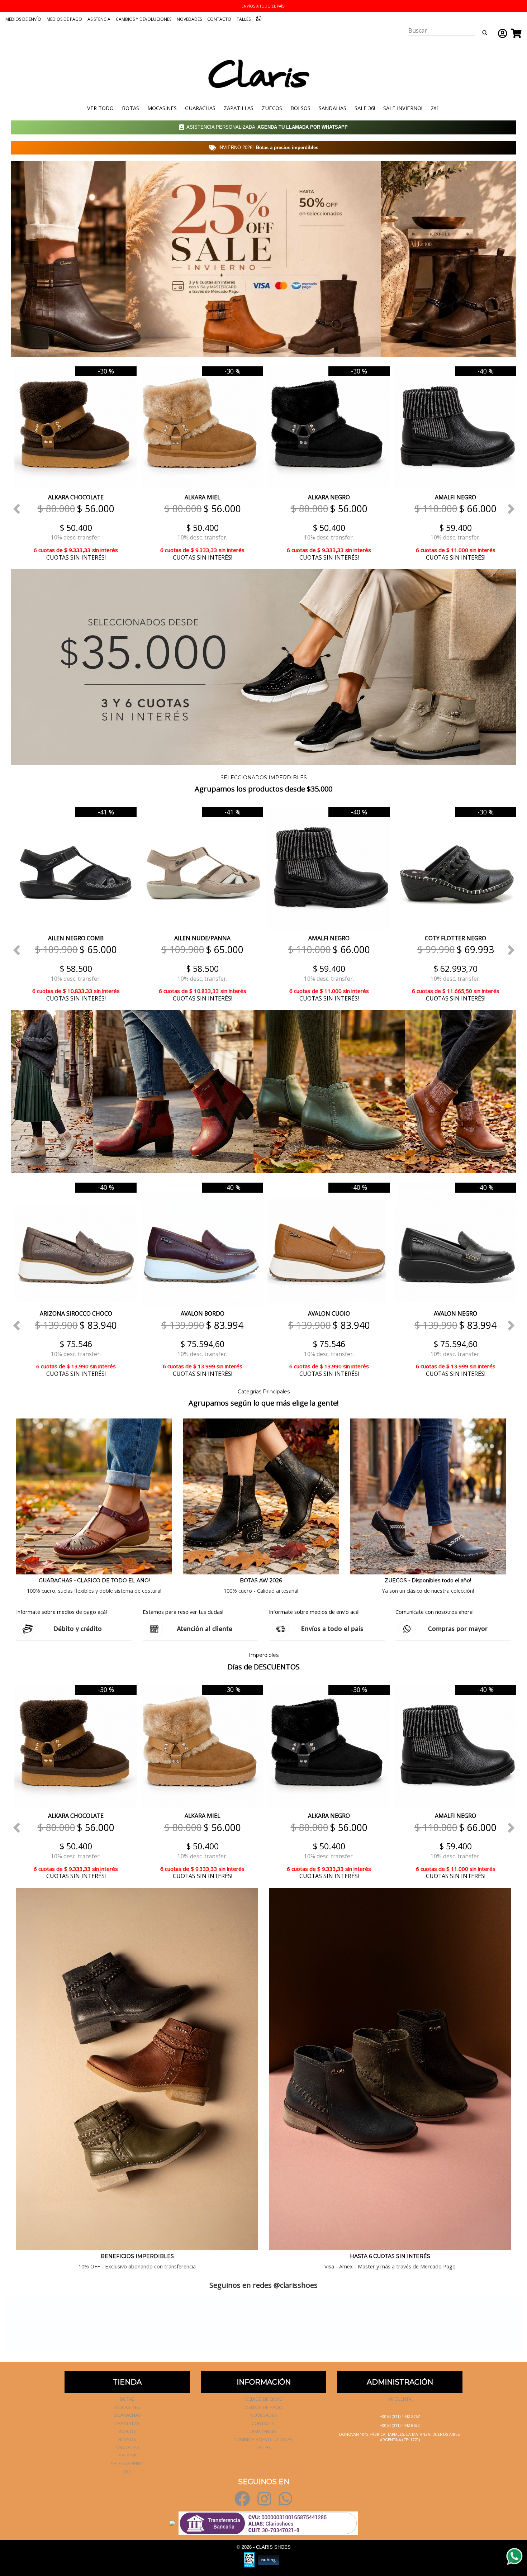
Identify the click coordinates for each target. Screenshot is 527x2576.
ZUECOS (272, 108)
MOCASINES (162, 108)
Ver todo (100, 108)
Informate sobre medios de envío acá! (314, 1612)
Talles (244, 19)
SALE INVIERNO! (403, 108)
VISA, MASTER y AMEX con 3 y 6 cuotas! (263, 6)
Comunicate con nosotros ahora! (435, 1612)
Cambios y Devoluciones (144, 19)
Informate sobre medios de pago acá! (61, 1612)
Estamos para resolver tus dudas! (183, 1612)
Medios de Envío (23, 19)
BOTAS (130, 108)
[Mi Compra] (514, 33)
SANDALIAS (333, 108)
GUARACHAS (200, 108)
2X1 (435, 108)
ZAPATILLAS (239, 108)
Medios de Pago (64, 19)
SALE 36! (365, 108)
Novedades (189, 19)
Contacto (219, 19)
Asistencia (99, 19)
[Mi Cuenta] (501, 33)
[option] (74, 463)
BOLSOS (300, 108)
